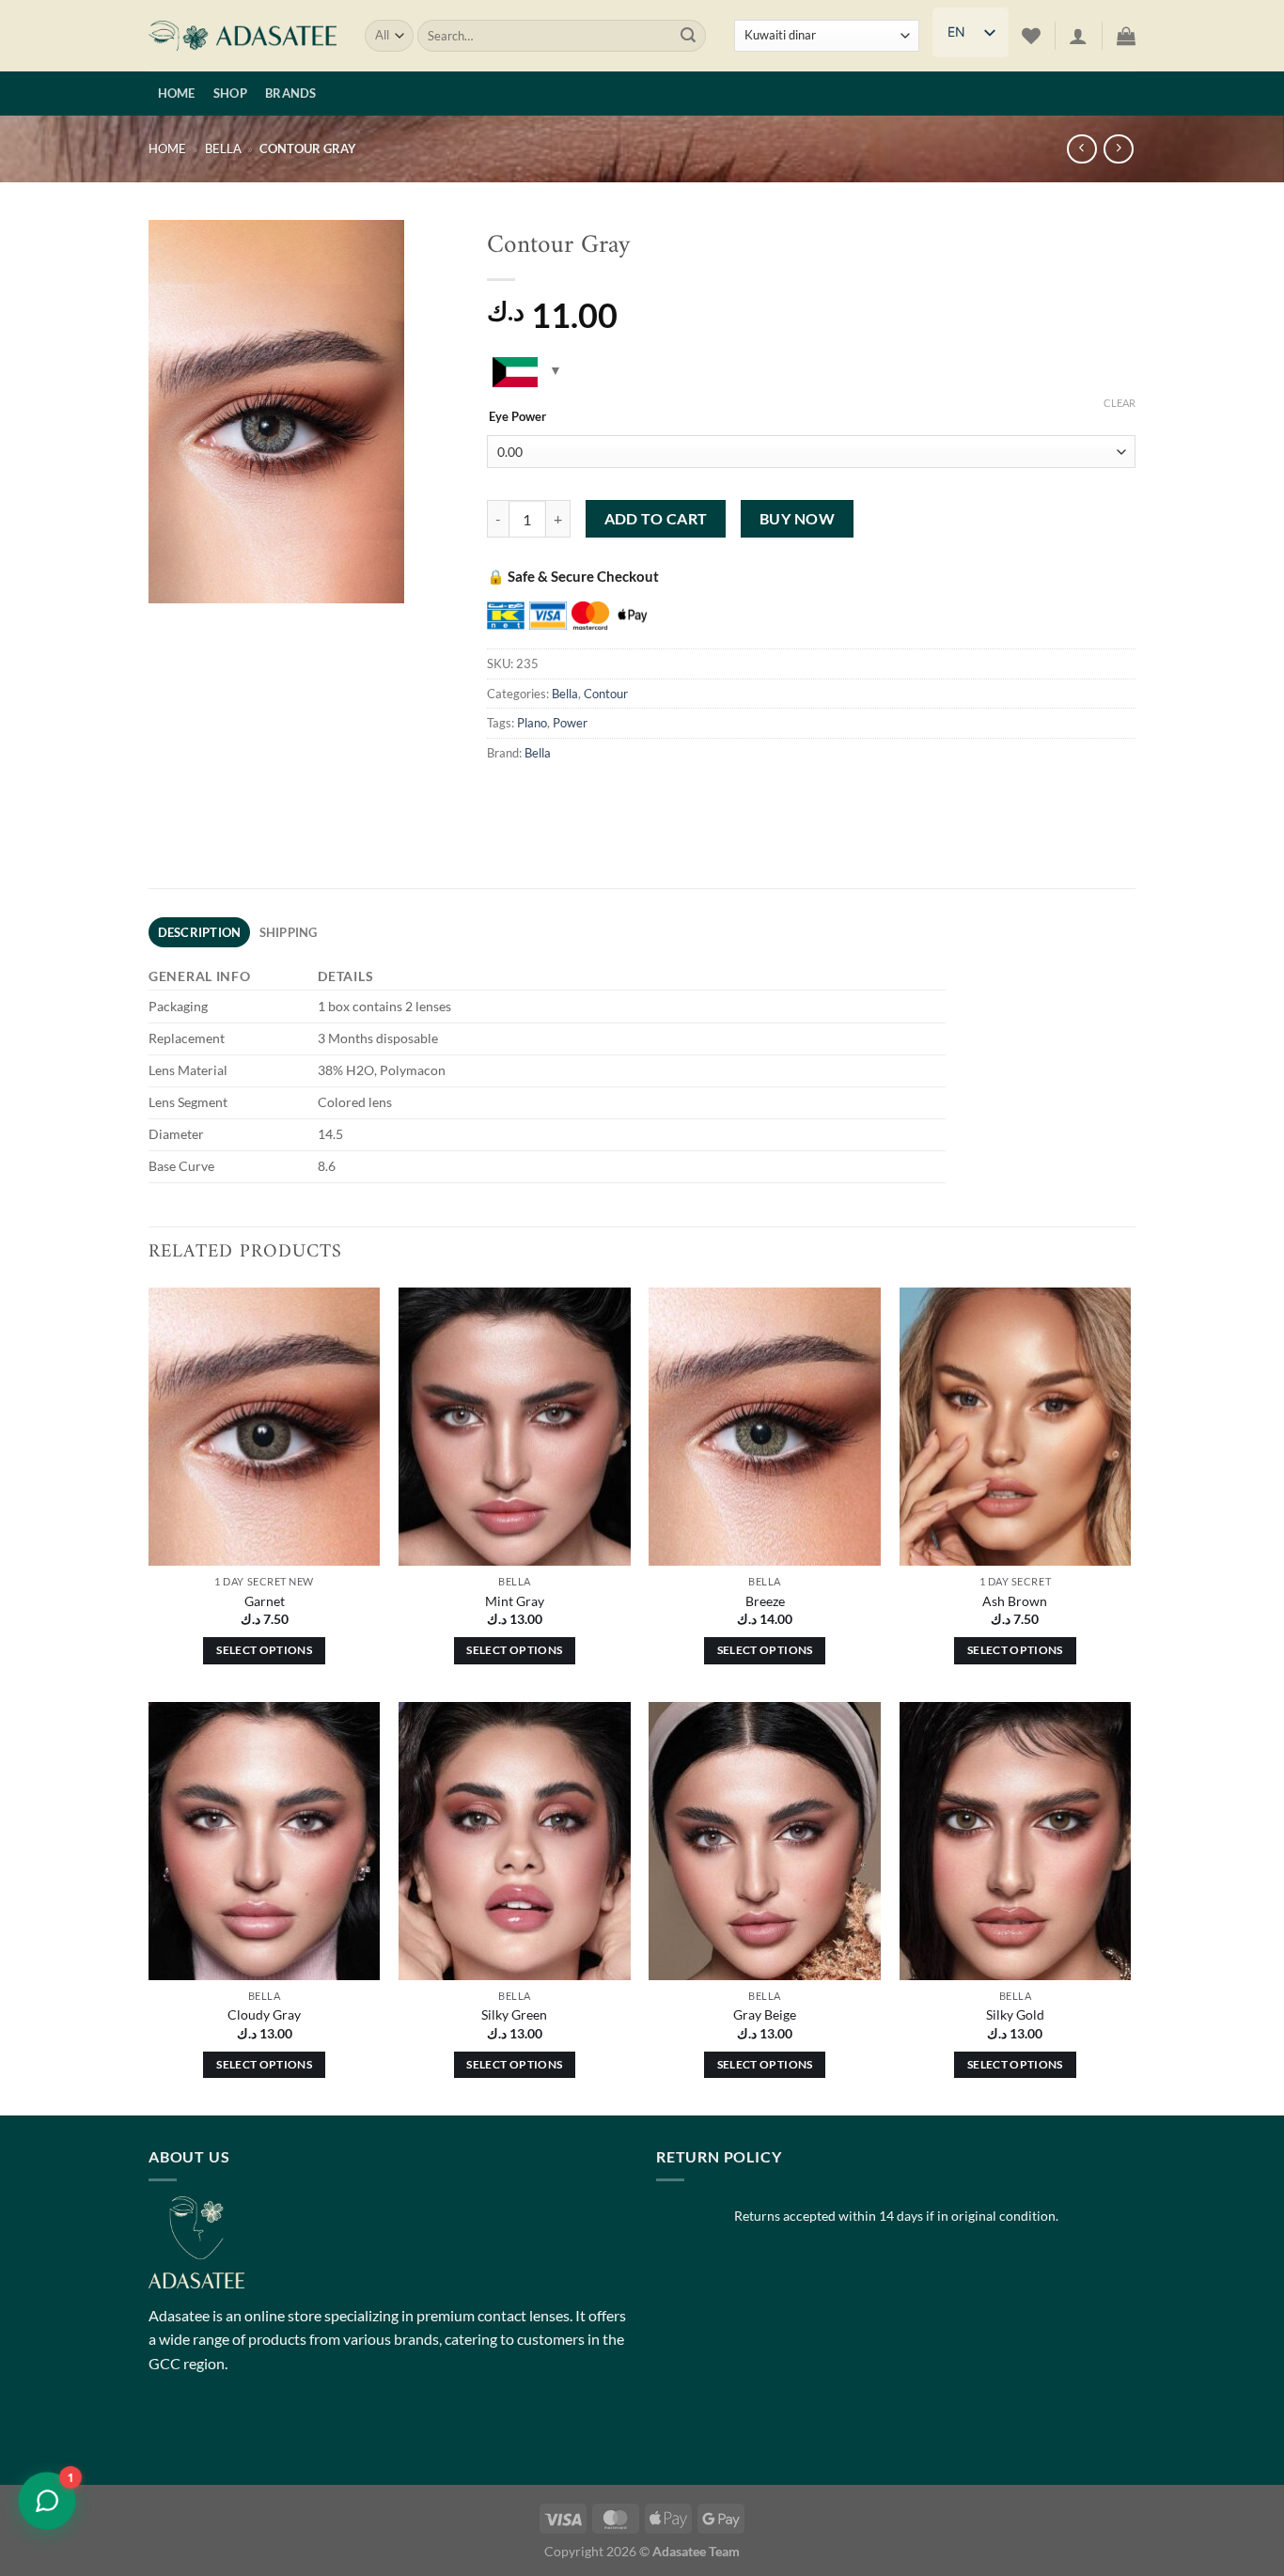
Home (177, 93)
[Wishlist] (1031, 36)
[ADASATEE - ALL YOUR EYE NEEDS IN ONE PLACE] (243, 36)
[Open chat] (47, 2501)
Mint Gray (515, 1601)
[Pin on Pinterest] (640, 795)
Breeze (765, 1601)
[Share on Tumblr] (673, 795)
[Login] (1078, 36)
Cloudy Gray (264, 2014)
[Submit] (688, 36)
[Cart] (1126, 36)
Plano (532, 723)
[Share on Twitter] (572, 795)
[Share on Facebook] (504, 795)
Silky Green (514, 2014)
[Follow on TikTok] (234, 2435)
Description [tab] (200, 932)
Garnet (265, 1601)
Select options (264, 1650)
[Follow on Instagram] (200, 2435)
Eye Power (517, 417)
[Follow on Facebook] (166, 2435)
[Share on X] (538, 795)
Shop (230, 93)
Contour (606, 694)
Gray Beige (765, 2014)
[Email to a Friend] (606, 795)
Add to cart (656, 519)
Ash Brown (1015, 1601)
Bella (223, 148)
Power (570, 723)
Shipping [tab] (289, 932)
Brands (291, 93)
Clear (1120, 403)
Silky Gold (1015, 2014)
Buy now (797, 519)
